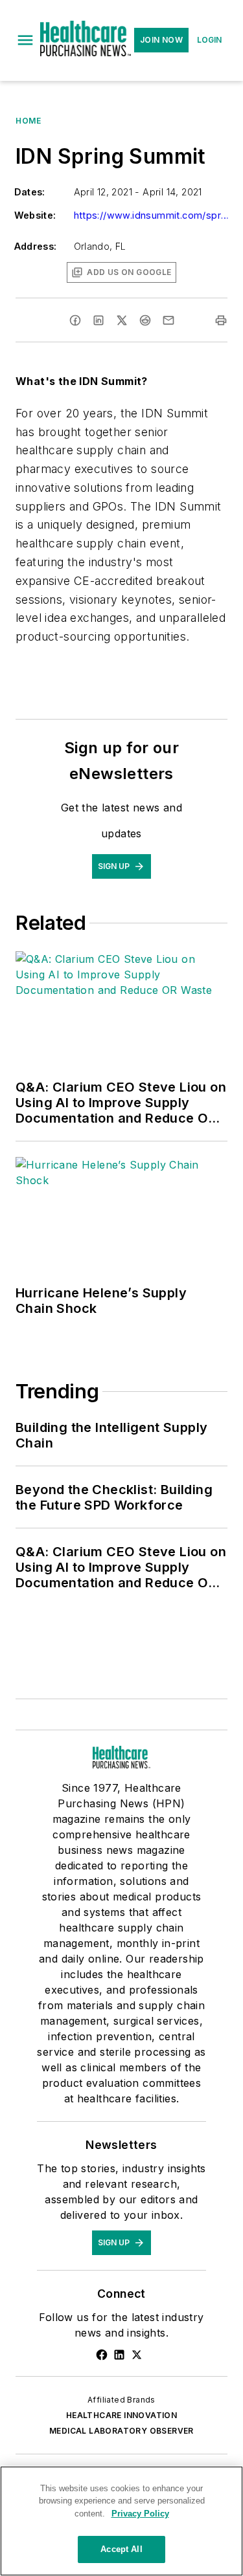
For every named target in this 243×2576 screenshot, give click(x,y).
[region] (121, 2521)
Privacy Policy (140, 2514)
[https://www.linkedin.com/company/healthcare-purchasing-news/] (119, 2355)
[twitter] (122, 320)
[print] (221, 320)
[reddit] (145, 320)
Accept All (121, 2549)
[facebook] (75, 320)
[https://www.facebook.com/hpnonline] (102, 2355)
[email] (168, 320)
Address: (36, 246)
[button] (25, 40)
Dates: (30, 192)
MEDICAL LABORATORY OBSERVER (121, 2431)
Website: (35, 215)
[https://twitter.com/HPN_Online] (137, 2355)
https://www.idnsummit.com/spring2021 (152, 215)
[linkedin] (98, 320)
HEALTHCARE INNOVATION (121, 2415)
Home (28, 121)
